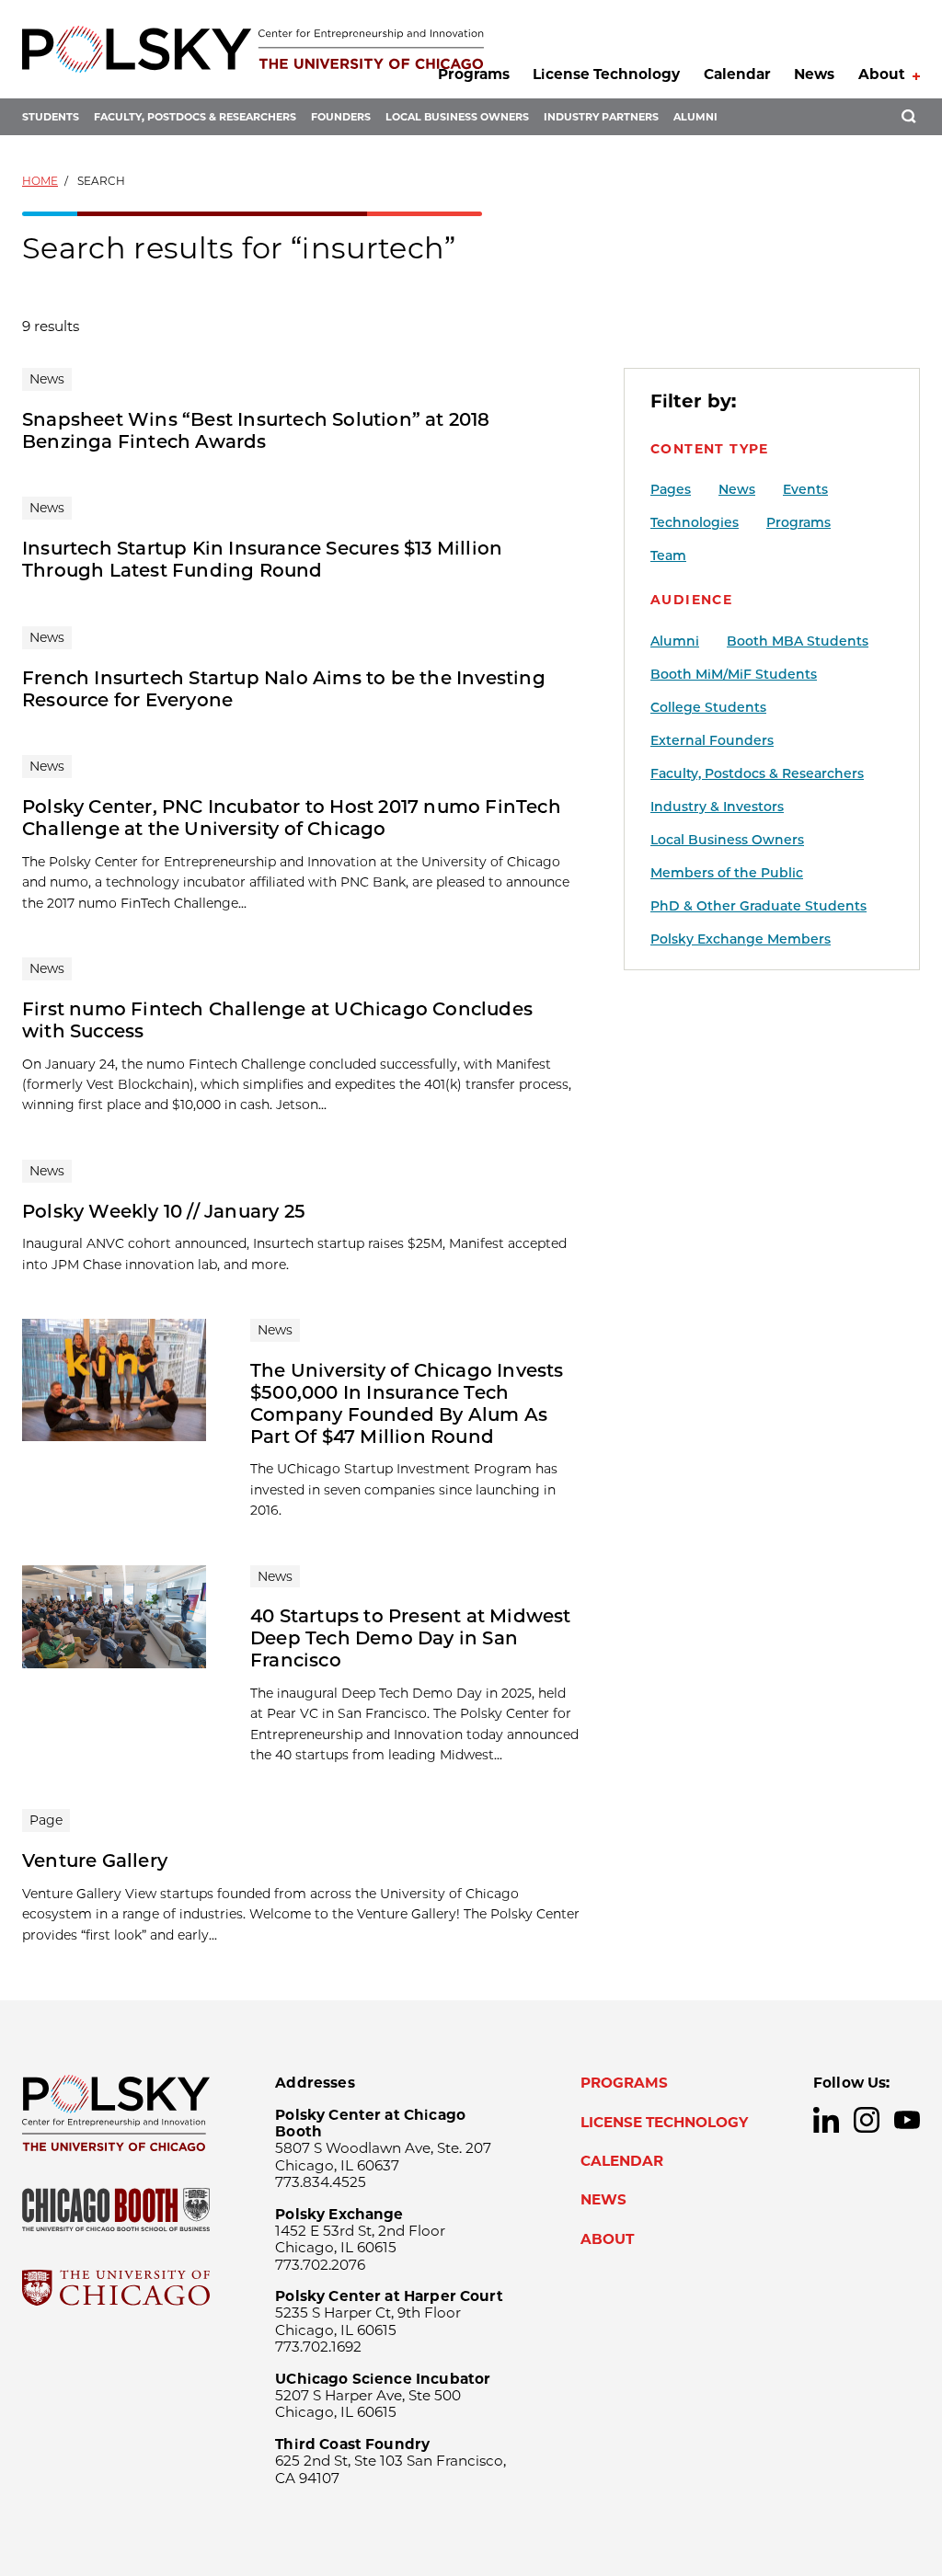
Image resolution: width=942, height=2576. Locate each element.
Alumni (695, 117)
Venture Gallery (95, 1860)
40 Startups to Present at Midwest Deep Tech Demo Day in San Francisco (411, 1638)
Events (805, 489)
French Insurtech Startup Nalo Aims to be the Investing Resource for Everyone (284, 689)
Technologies (695, 522)
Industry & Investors (717, 807)
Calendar (737, 74)
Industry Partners (601, 117)
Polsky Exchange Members (741, 939)
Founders (341, 117)
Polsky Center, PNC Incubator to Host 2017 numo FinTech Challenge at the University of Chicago (292, 818)
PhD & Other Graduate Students (758, 906)
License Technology (606, 74)
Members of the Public (727, 873)
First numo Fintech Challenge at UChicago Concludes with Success (277, 1020)
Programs (474, 74)
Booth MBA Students (798, 641)
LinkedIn (826, 2120)
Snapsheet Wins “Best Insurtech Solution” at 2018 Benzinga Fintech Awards (256, 430)
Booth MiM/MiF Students (734, 674)
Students (51, 117)
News (814, 74)
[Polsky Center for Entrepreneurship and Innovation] (253, 49)
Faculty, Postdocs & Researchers (195, 117)
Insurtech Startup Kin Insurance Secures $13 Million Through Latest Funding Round (262, 559)
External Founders (712, 740)
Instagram (867, 2120)
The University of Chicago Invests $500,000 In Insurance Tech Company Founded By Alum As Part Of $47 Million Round (407, 1403)
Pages (671, 489)
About (882, 74)
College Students (708, 707)
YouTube (907, 2120)
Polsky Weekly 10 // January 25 (164, 1211)
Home (40, 181)
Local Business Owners (457, 117)
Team (668, 555)
